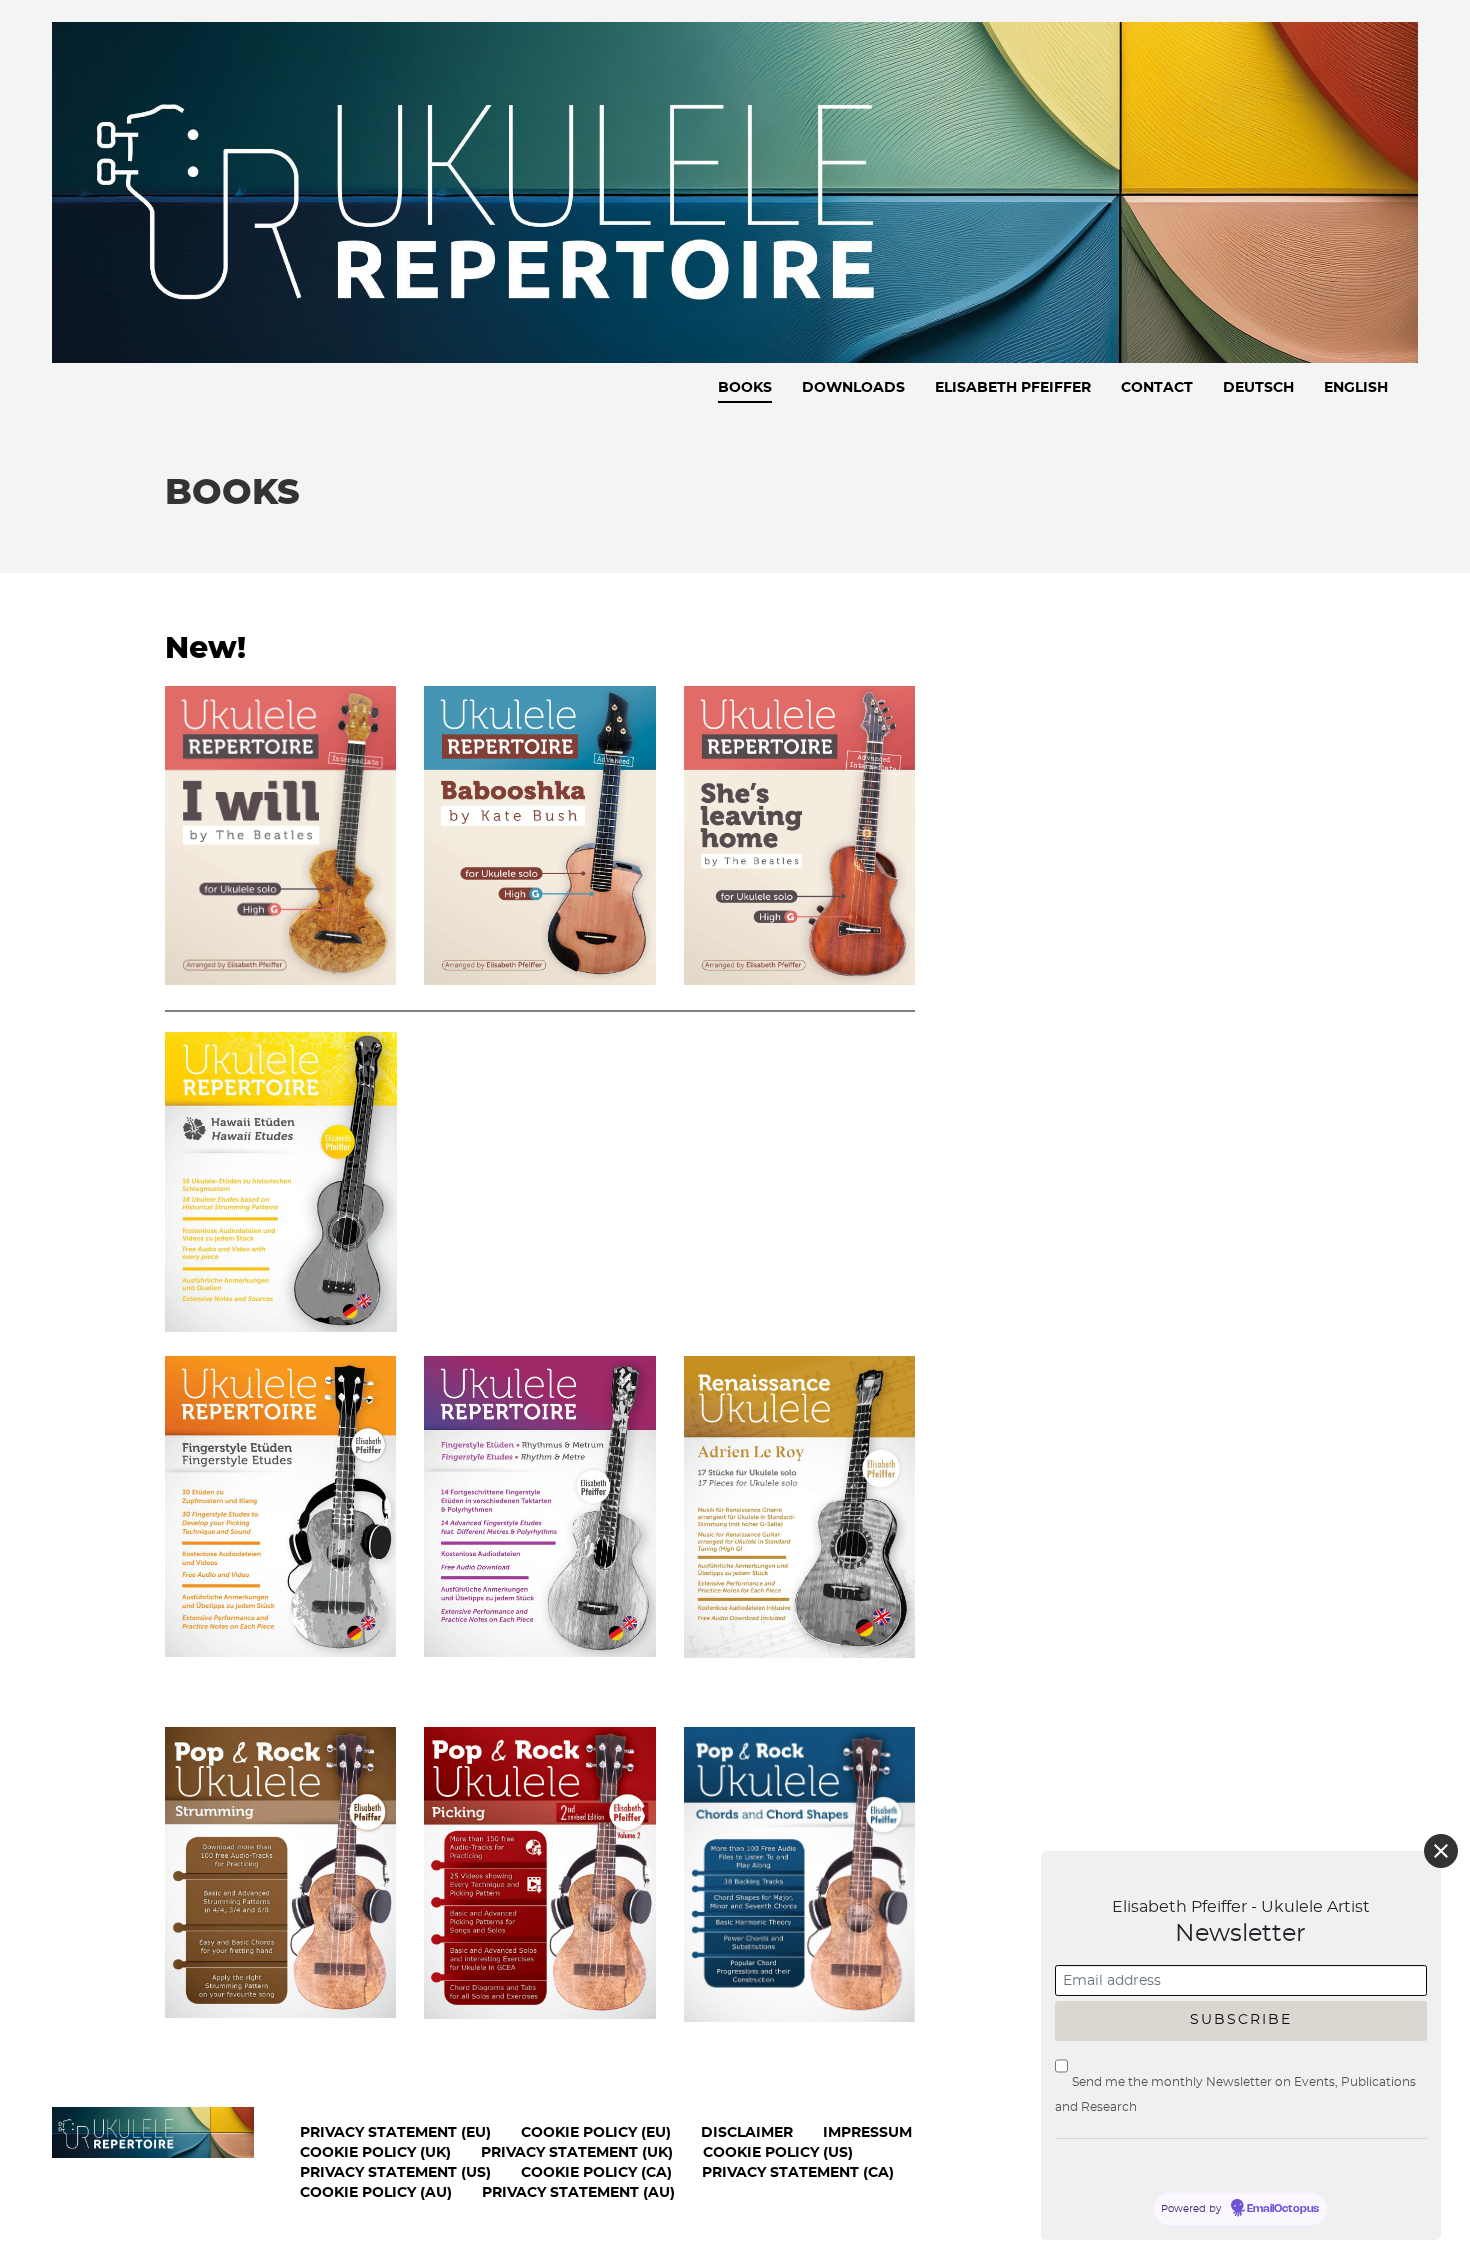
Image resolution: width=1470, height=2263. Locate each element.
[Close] (1441, 1851)
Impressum (867, 2133)
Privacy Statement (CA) (798, 2173)
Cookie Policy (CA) (596, 2173)
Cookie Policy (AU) (376, 2193)
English (1356, 388)
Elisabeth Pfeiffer (1013, 388)
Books (745, 388)
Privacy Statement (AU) (578, 2193)
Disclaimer (747, 2133)
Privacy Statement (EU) (395, 2133)
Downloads (853, 388)
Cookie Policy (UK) (375, 2153)
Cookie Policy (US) (778, 2153)
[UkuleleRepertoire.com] (735, 188)
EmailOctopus (1283, 2209)
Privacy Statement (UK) (577, 2153)
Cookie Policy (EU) (596, 2133)
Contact (1157, 388)
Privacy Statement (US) (395, 2173)
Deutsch (1258, 388)
